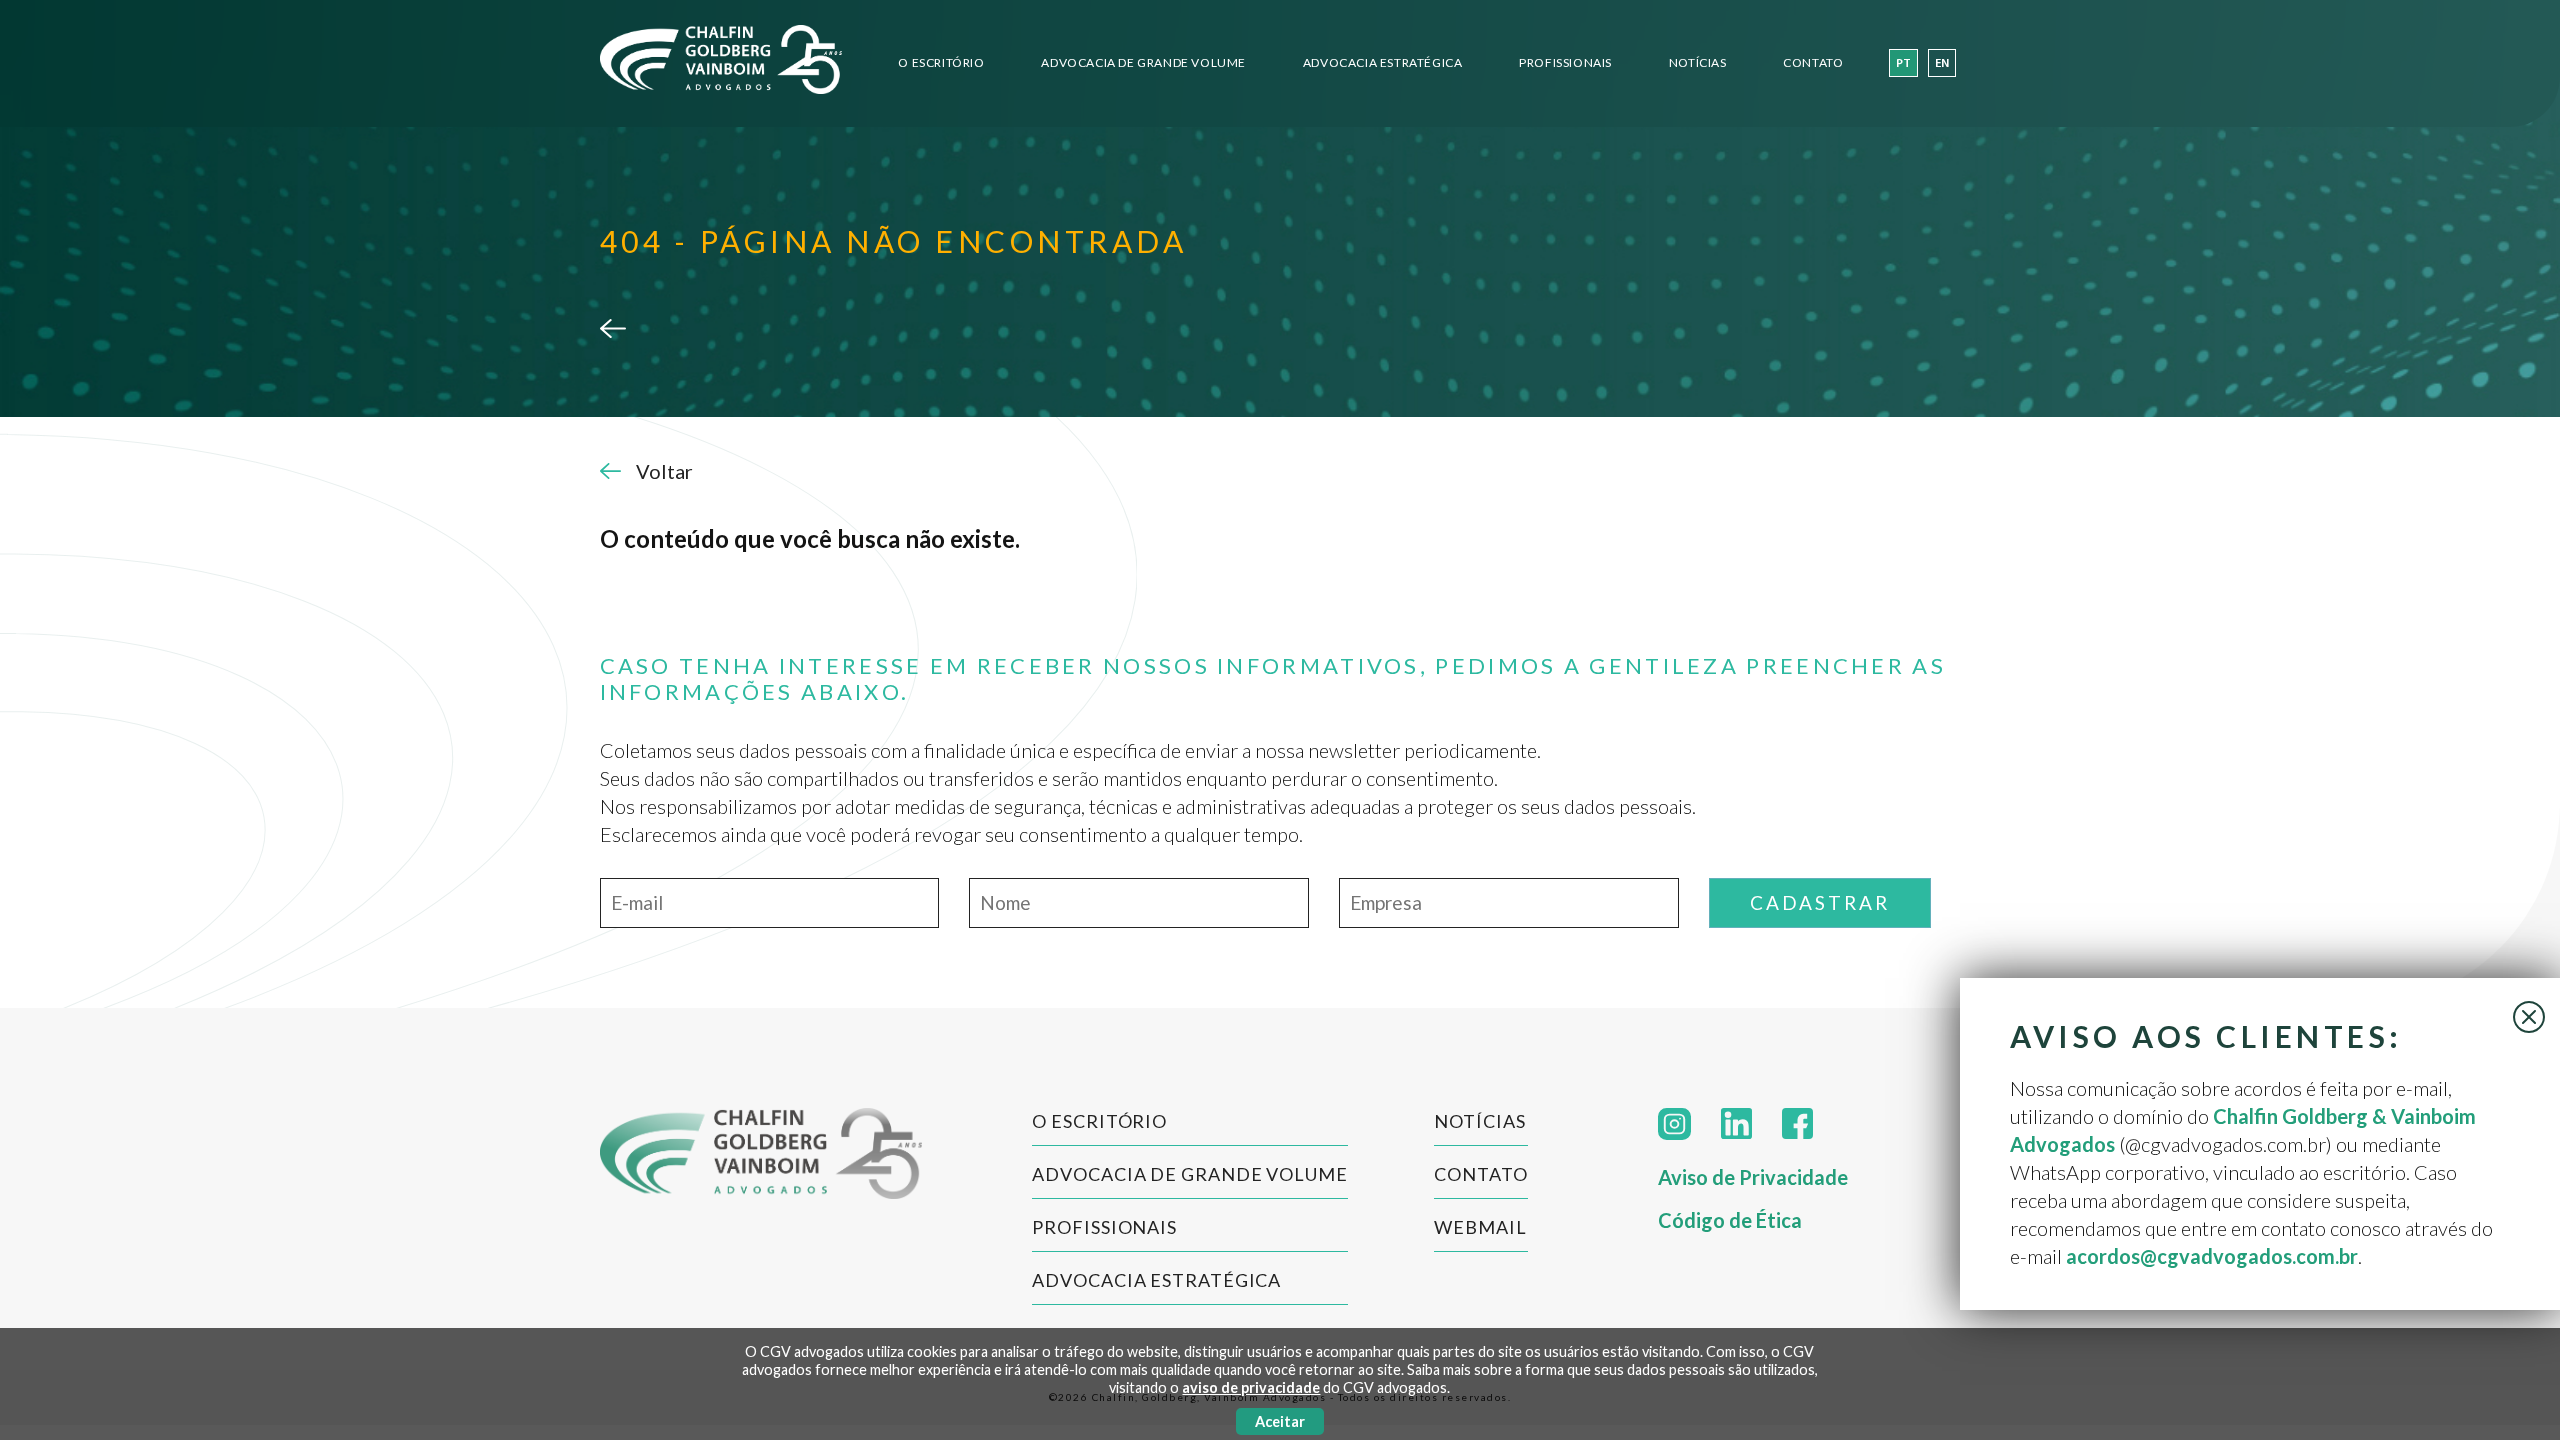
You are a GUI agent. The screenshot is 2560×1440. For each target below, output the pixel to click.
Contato (1813, 62)
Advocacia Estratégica (1383, 62)
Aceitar (1280, 1421)
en (1942, 64)
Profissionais (1565, 62)
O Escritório (941, 62)
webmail (1480, 1227)
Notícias (1698, 62)
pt (1903, 64)
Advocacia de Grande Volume (1143, 62)
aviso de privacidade (1251, 1387)
